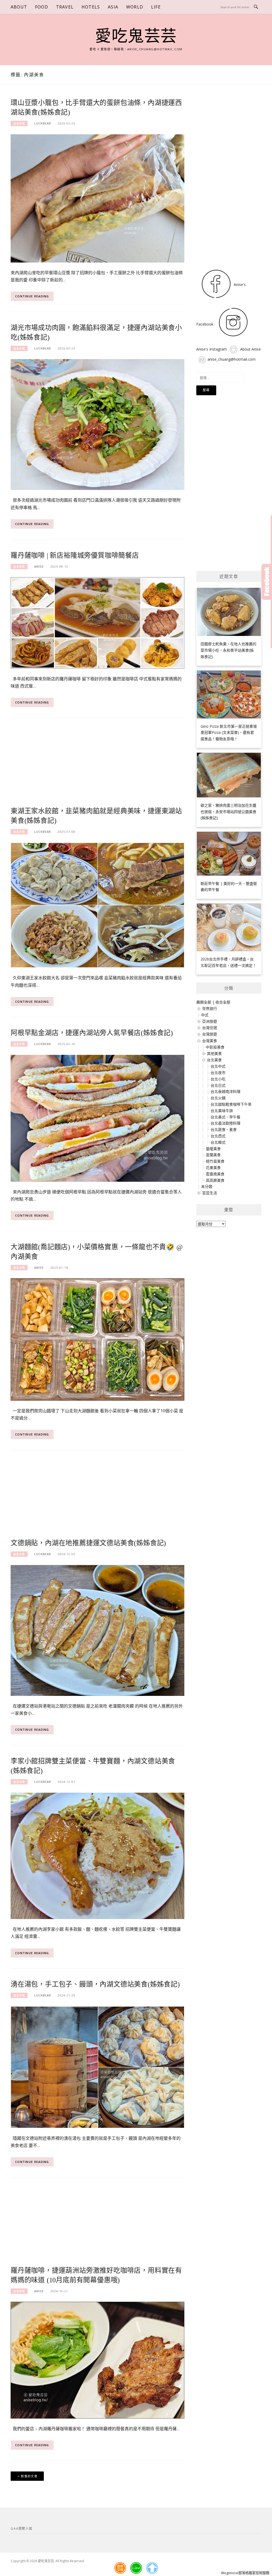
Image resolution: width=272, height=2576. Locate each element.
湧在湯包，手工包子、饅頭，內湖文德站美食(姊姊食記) (95, 1984)
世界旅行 (210, 1008)
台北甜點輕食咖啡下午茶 (231, 1104)
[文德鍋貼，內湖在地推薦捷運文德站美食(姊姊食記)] (97, 1630)
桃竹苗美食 (215, 1161)
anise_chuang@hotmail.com (231, 359)
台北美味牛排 (222, 1111)
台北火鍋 (218, 1098)
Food (42, 7)
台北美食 (214, 1060)
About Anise (250, 349)
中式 (205, 1015)
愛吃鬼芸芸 (136, 36)
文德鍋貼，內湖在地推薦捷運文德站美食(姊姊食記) (88, 1543)
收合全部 (223, 1002)
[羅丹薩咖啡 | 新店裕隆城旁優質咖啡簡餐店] (97, 623)
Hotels (91, 7)
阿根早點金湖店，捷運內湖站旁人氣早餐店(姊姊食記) (92, 1033)
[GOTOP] (152, 2568)
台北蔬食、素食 (224, 1129)
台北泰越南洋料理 (226, 1091)
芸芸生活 (210, 1193)
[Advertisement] (97, 766)
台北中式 (19, 123)
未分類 (207, 1186)
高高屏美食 (215, 1180)
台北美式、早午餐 (226, 1117)
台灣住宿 (210, 1028)
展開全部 (204, 1002)
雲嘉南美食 (215, 1174)
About (19, 7)
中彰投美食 (215, 1047)
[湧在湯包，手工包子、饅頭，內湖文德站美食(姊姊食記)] (97, 2067)
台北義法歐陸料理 (226, 1123)
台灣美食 (210, 1041)
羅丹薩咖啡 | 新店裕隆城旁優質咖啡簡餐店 (75, 555)
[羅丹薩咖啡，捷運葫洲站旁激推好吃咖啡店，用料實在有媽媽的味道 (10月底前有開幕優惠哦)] (97, 2360)
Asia (113, 7)
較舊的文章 (29, 2476)
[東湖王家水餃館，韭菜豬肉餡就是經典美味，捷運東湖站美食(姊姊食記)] (97, 905)
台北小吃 (19, 348)
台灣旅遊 (210, 1034)
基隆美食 (213, 1149)
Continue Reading (32, 296)
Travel (65, 7)
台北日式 (218, 1085)
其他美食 (214, 1053)
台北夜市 (218, 1073)
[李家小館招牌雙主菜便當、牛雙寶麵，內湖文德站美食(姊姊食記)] (97, 1855)
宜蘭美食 (213, 1155)
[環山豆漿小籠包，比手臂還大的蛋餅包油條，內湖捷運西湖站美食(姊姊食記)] (97, 198)
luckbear (43, 123)
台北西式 (218, 1136)
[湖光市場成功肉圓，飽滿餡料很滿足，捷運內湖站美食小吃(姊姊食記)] (97, 424)
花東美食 (213, 1168)
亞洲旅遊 (210, 1021)
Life (156, 7)
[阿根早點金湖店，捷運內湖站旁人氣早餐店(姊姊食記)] (97, 1118)
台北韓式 (218, 1142)
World (135, 7)
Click (267, 582)
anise (39, 566)
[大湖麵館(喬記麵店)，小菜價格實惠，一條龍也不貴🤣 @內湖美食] (97, 1339)
